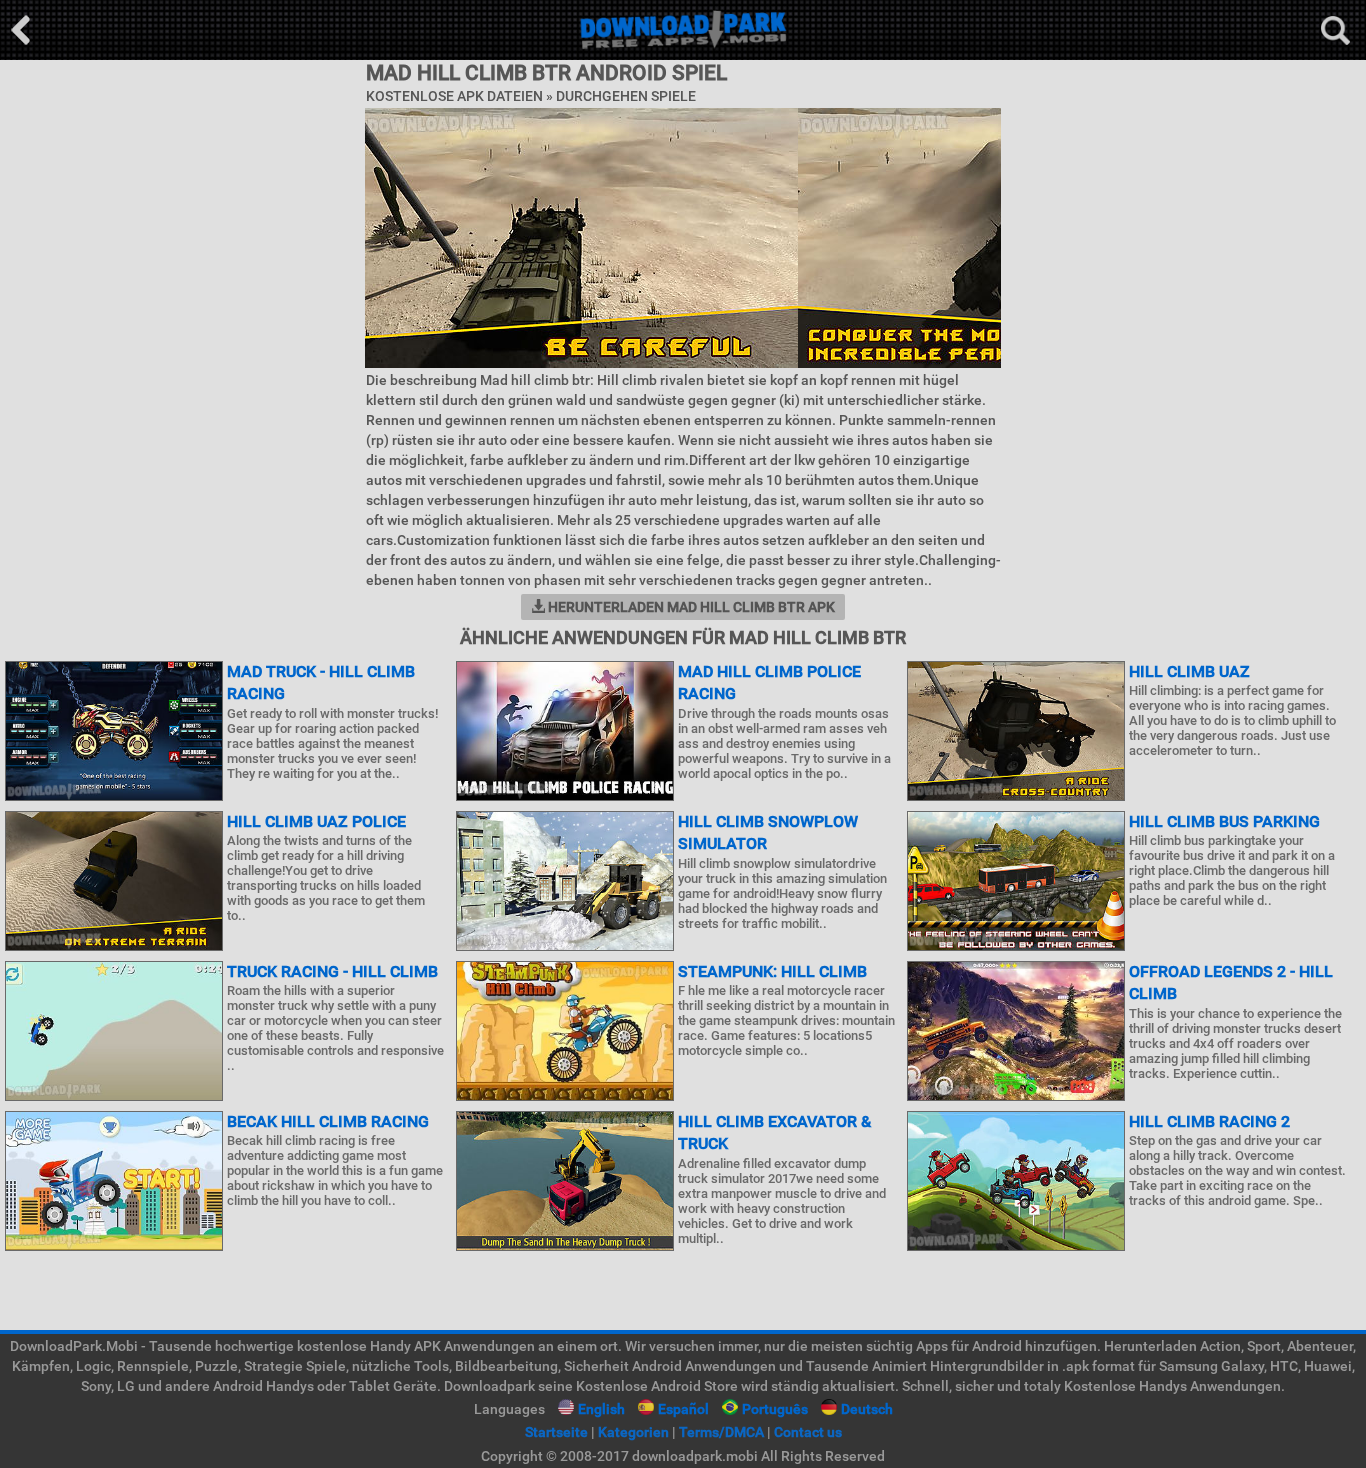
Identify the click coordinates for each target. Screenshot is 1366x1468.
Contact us (808, 1432)
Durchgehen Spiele (626, 96)
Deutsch (867, 1409)
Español (683, 1409)
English (601, 1409)
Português (775, 1409)
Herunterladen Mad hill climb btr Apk (690, 607)
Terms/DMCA (721, 1432)
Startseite (556, 1432)
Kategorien (633, 1432)
